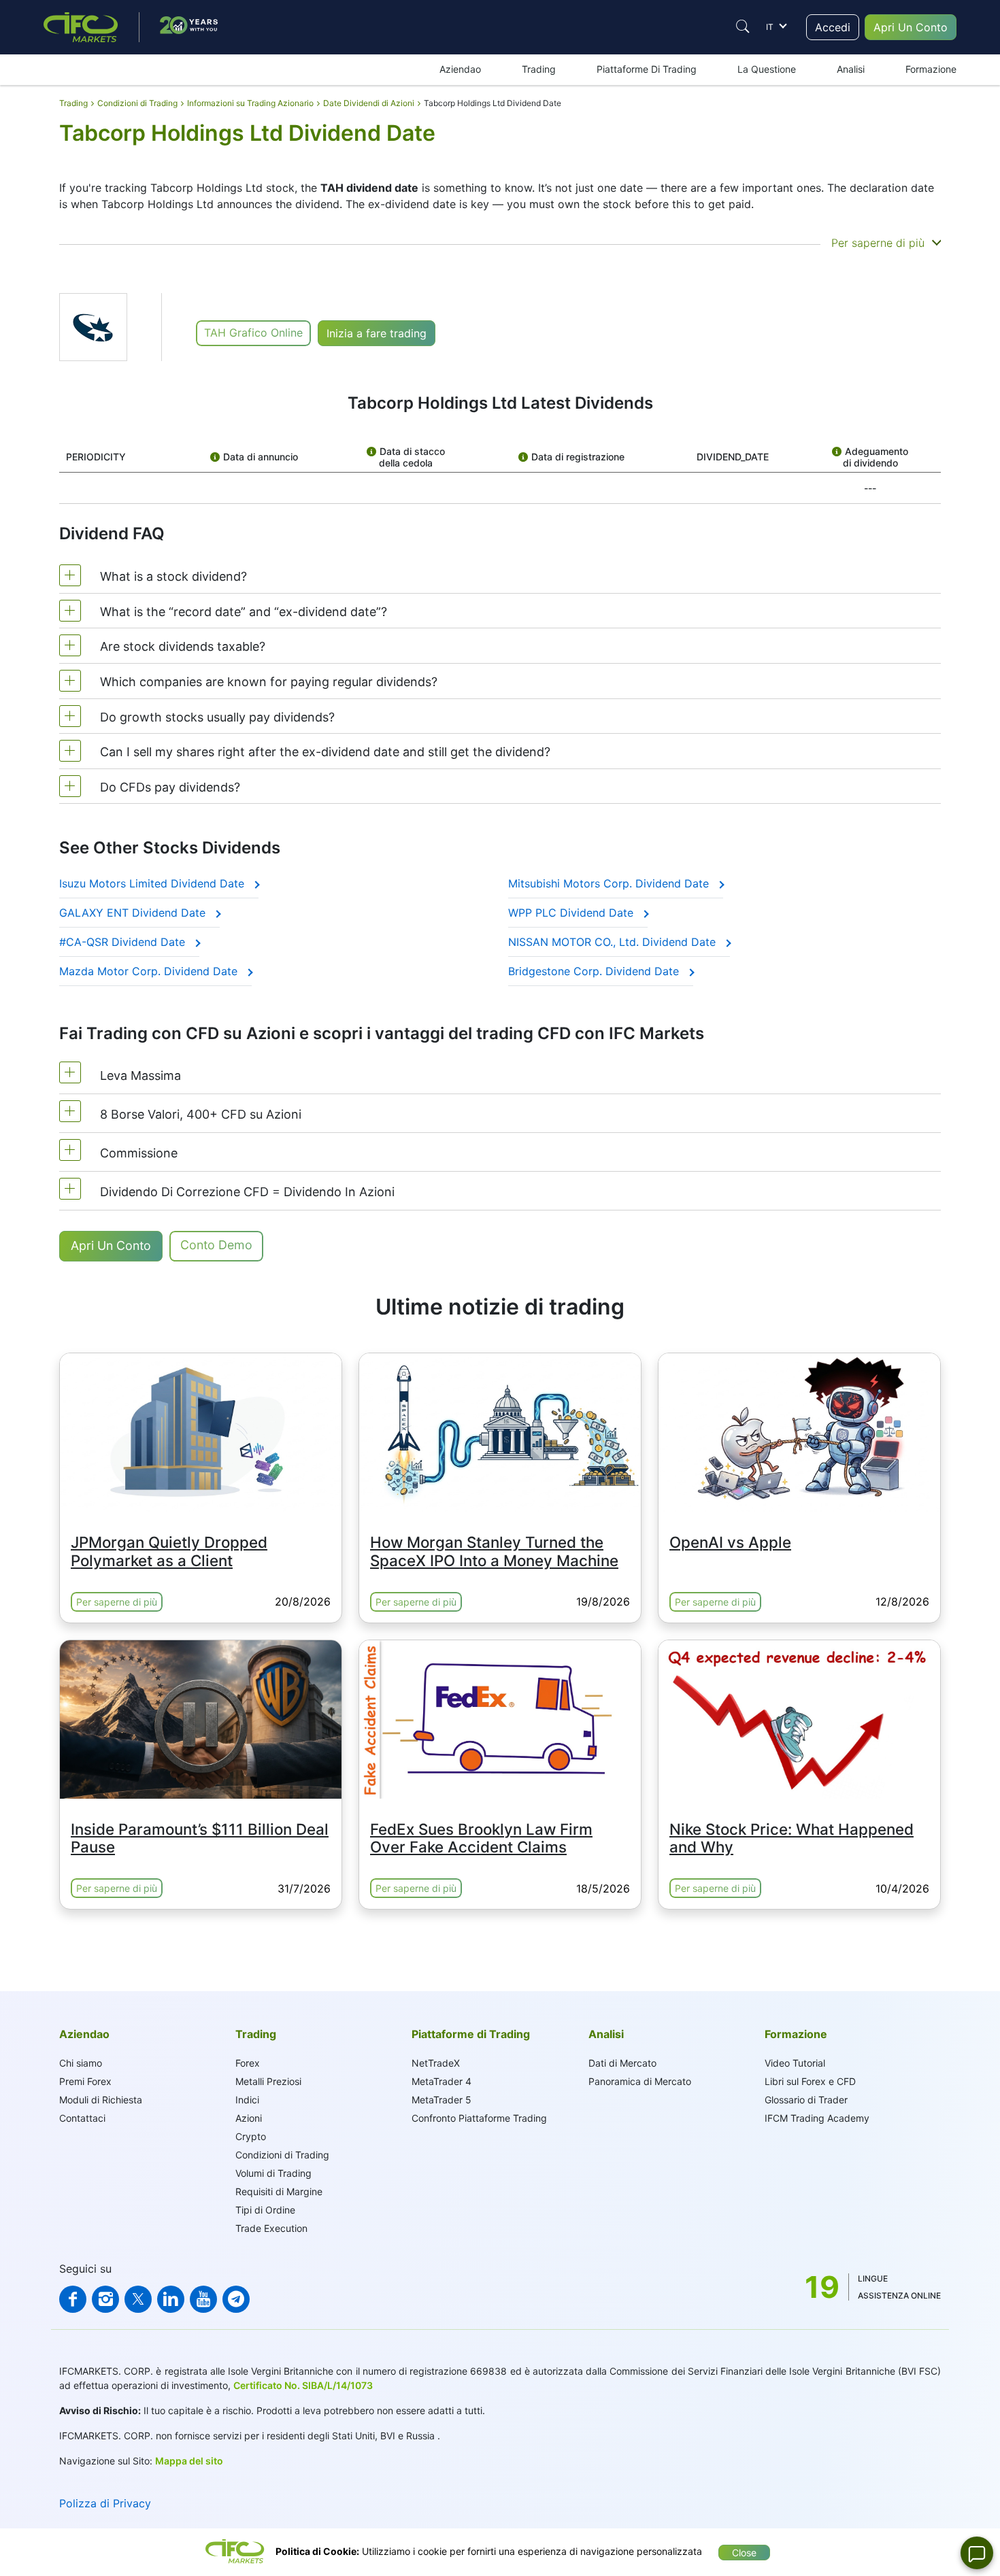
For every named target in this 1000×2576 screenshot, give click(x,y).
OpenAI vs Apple (730, 1542)
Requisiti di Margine (279, 2191)
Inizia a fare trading (377, 333)
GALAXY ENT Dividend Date (134, 913)
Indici (247, 2100)
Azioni (249, 2118)
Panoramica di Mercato (640, 2081)
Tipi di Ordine (265, 2210)
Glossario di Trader (806, 2100)
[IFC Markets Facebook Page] (73, 2299)
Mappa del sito (189, 2461)
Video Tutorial (795, 2063)
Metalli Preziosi (268, 2081)
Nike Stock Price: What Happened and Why (791, 1838)
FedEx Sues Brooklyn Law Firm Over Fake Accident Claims (481, 1838)
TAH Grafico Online (253, 333)
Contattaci (82, 2118)
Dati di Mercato (622, 2063)
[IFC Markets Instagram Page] (105, 2299)
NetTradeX (436, 2063)
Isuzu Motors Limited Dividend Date (153, 883)
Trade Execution (271, 2228)
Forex (248, 2063)
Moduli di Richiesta (101, 2100)
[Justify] (743, 27)
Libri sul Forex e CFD (810, 2081)
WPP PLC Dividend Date (572, 913)
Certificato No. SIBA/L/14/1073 (303, 2385)
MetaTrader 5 (441, 2100)
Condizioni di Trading (282, 2155)
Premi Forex (85, 2081)
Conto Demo (216, 1245)
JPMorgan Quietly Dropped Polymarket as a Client (169, 1551)
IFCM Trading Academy (817, 2118)
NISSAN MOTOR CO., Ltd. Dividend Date (614, 942)
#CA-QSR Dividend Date (124, 942)
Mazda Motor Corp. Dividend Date (150, 971)
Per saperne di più (117, 1602)
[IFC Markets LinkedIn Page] (171, 2299)
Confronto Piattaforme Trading (479, 2118)
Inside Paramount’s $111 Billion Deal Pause (200, 1838)
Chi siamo (81, 2063)
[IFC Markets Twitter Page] (138, 2299)
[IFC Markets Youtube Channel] (203, 2299)
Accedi (833, 27)
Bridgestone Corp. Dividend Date (595, 971)
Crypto (251, 2136)
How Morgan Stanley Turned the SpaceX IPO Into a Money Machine (494, 1551)
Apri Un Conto (911, 27)
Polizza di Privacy (105, 2503)
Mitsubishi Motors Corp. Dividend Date (610, 883)
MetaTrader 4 (441, 2081)
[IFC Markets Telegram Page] (236, 2299)
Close (744, 2553)
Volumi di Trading (273, 2173)
